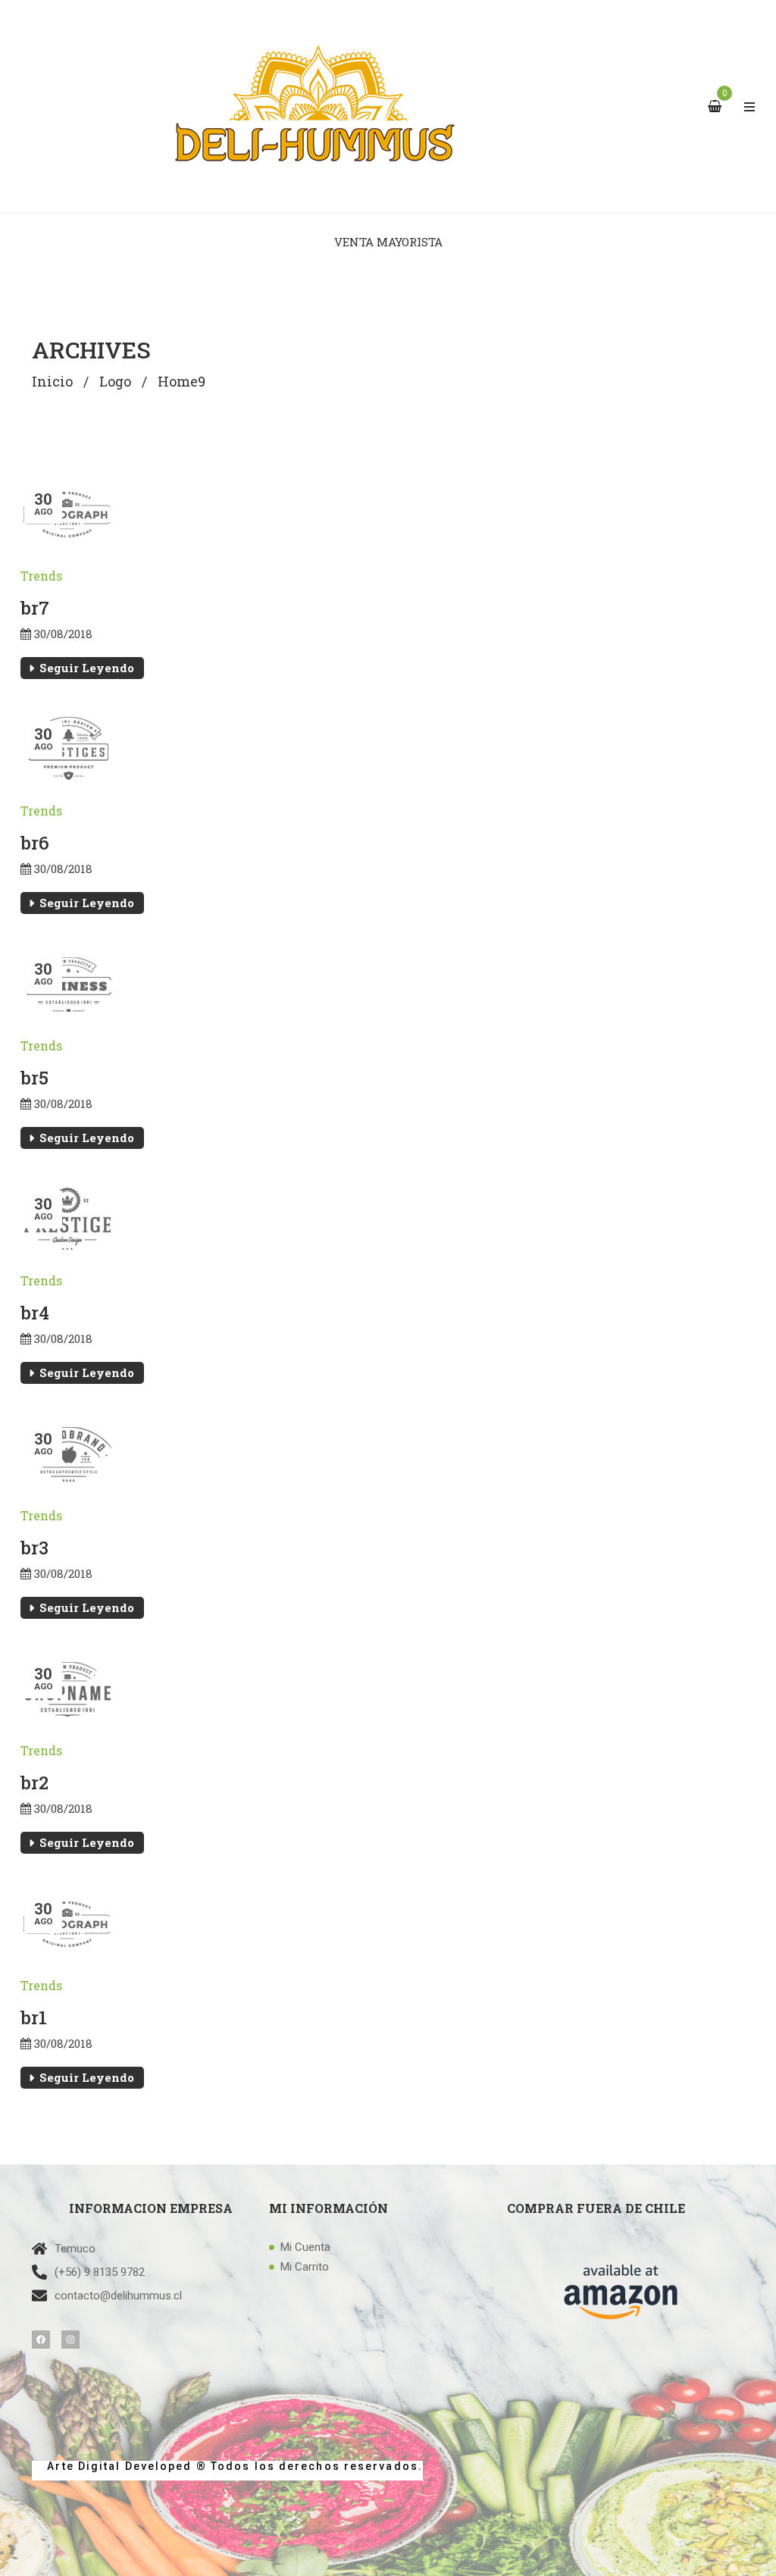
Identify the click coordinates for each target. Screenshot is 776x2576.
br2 (34, 1783)
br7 (35, 608)
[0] (717, 107)
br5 (34, 1078)
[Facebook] (41, 2340)
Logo (115, 381)
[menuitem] (388, 242)
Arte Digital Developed (112, 2466)
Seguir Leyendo (87, 668)
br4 (35, 1313)
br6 (35, 843)
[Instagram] (70, 2340)
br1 (34, 2017)
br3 (34, 1548)
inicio (52, 381)
